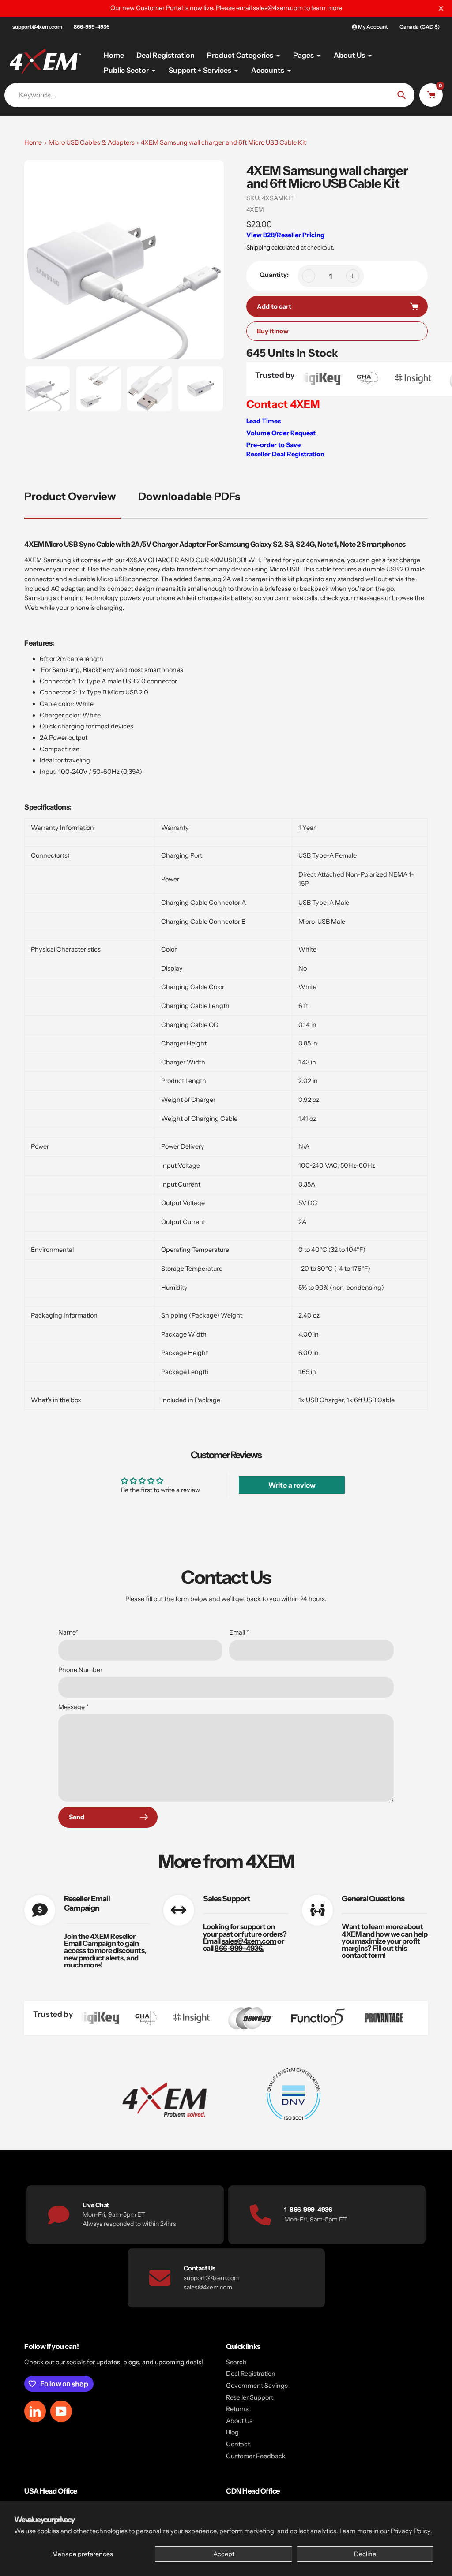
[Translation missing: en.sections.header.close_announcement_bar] (441, 8)
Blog (232, 2432)
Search (236, 2362)
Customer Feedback (256, 2456)
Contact (238, 2444)
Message (73, 1707)
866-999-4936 (92, 27)
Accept (224, 2554)
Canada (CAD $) (420, 27)
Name (68, 1632)
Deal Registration (251, 2374)
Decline (365, 2554)
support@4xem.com (37, 27)
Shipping (258, 247)
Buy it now (273, 331)
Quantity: (274, 275)
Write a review (292, 1485)
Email (239, 1632)
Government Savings (257, 2386)
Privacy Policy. (411, 2531)
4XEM (255, 209)
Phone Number (80, 1670)
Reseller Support (250, 2397)
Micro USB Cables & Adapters (92, 142)
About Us (239, 2421)
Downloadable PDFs (189, 496)
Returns (237, 2409)
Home (33, 142)
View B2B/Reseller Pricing (285, 235)
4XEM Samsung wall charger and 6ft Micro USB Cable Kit (223, 142)
